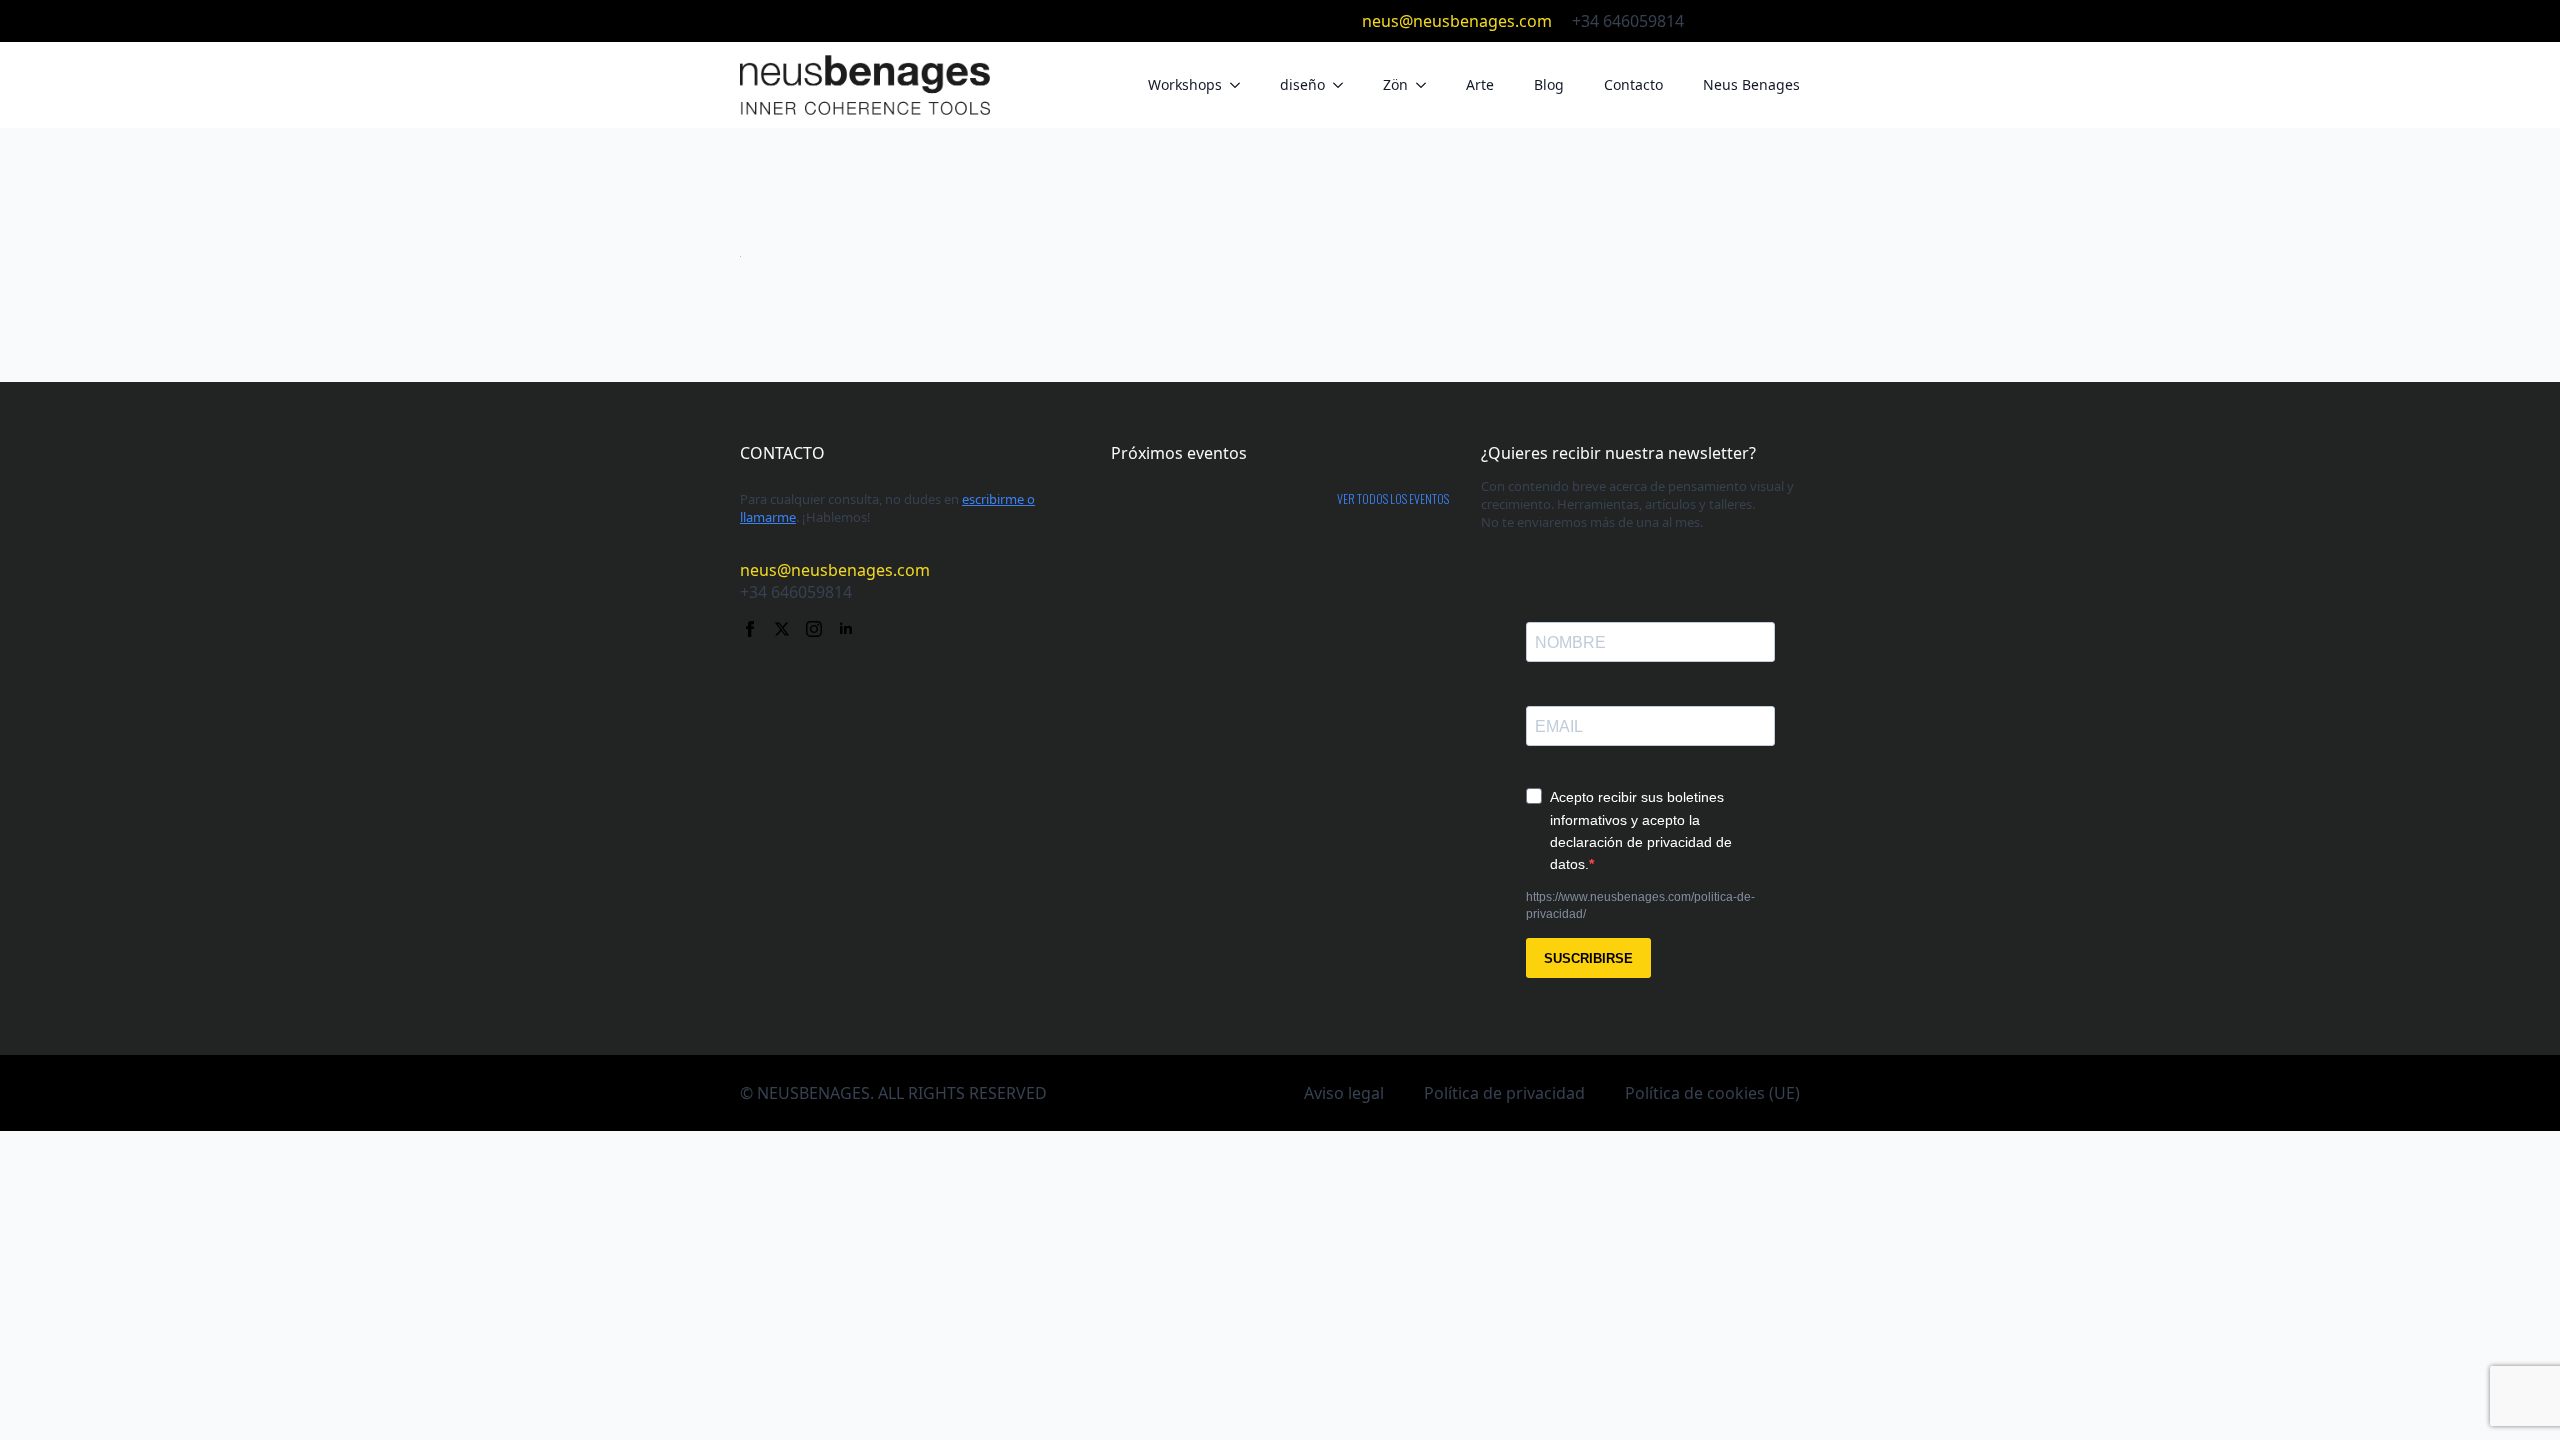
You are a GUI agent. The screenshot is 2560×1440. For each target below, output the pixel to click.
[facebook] (1714, 21)
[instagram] (1778, 21)
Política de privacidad (1504, 1093)
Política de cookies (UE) (1712, 1093)
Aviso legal (1344, 1093)
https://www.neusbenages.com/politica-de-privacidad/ (1640, 905)
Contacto (1633, 84)
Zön (1395, 84)
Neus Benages (1751, 84)
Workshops (1185, 84)
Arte (1480, 84)
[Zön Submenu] (1427, 85)
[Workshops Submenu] (1241, 85)
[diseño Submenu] (1344, 85)
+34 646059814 (1628, 21)
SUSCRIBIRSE (1588, 958)
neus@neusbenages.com (1457, 21)
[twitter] (1746, 21)
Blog (1549, 84)
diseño (1302, 84)
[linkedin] (1810, 21)
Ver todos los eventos (1393, 499)
